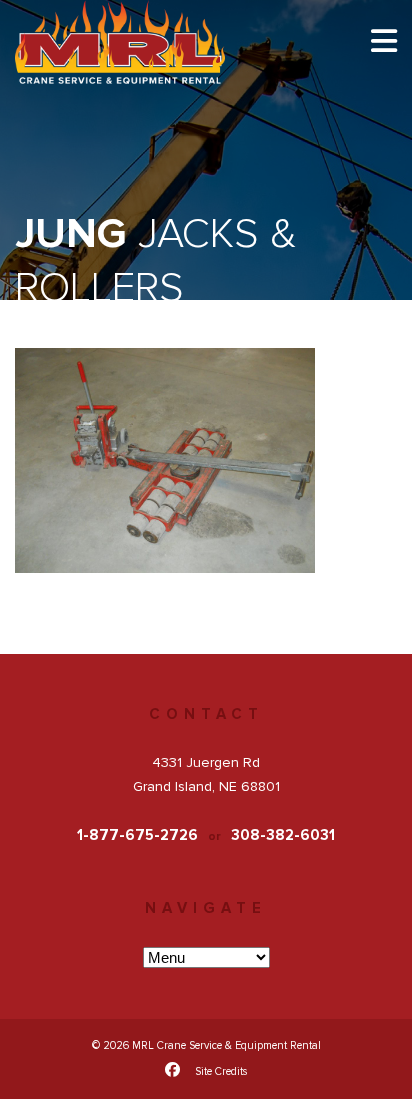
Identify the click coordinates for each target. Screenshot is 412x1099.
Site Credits (221, 1071)
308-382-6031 (283, 835)
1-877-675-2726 (137, 835)
